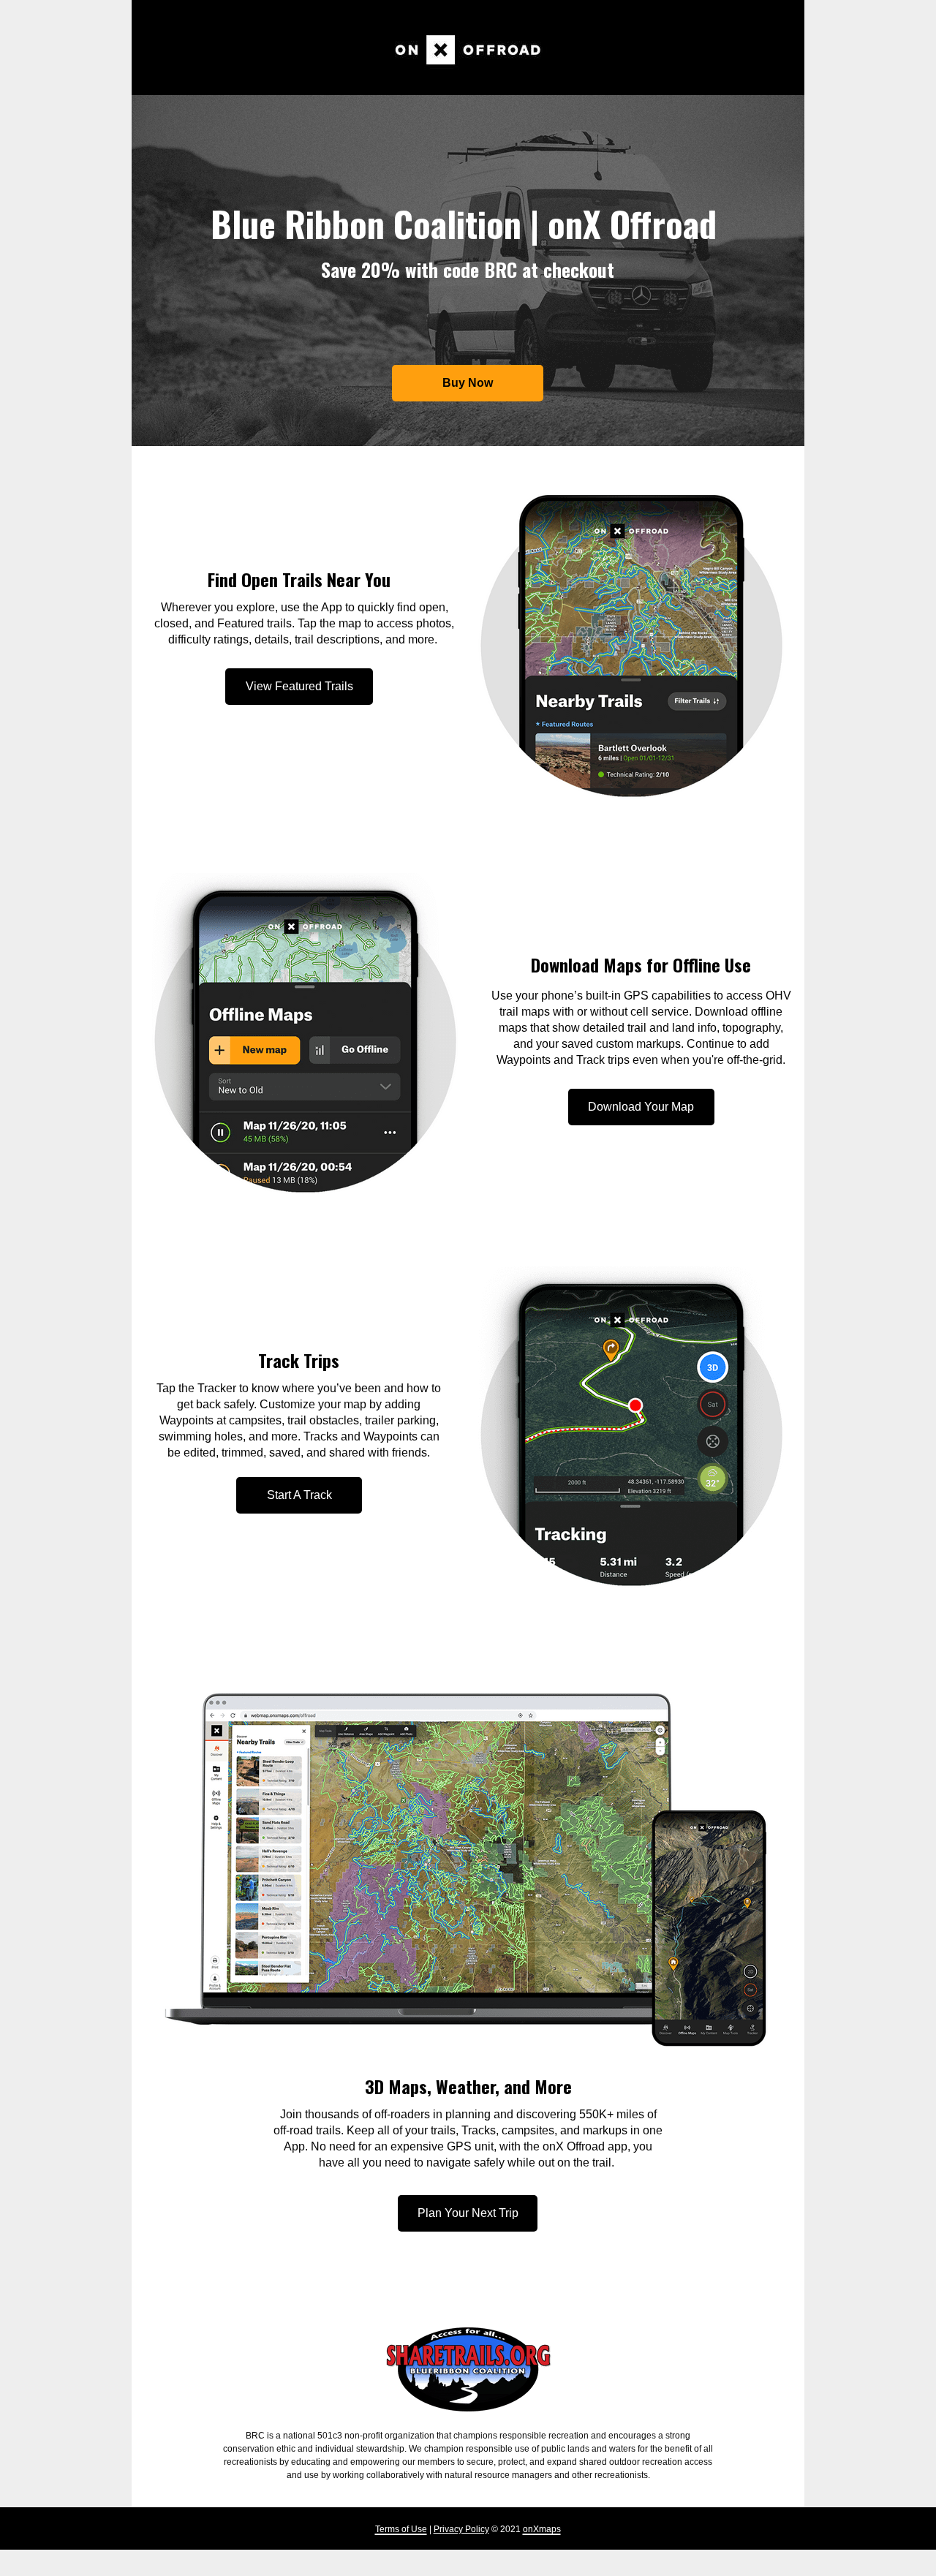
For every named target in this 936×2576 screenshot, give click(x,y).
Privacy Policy (461, 2529)
